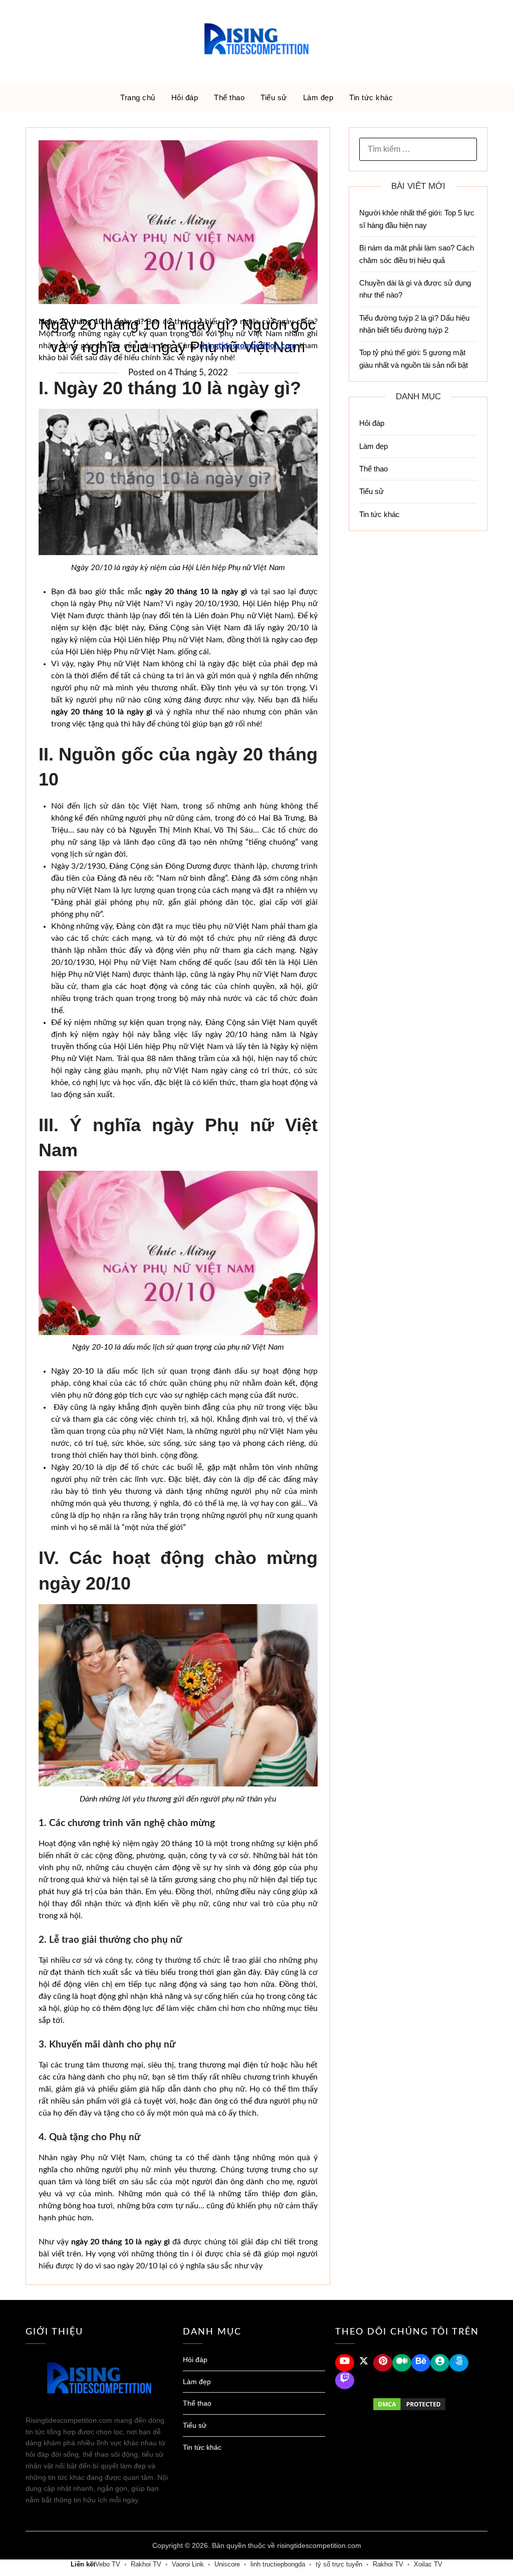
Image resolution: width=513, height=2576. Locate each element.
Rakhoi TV (146, 2564)
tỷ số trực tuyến (339, 2564)
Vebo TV (108, 2564)
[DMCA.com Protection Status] (409, 2404)
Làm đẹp (318, 97)
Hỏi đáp (185, 97)
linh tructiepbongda (278, 2564)
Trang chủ (138, 97)
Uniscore (227, 2564)
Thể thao (229, 97)
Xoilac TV (428, 2564)
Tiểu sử (274, 97)
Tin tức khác (371, 97)
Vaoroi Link (188, 2564)
